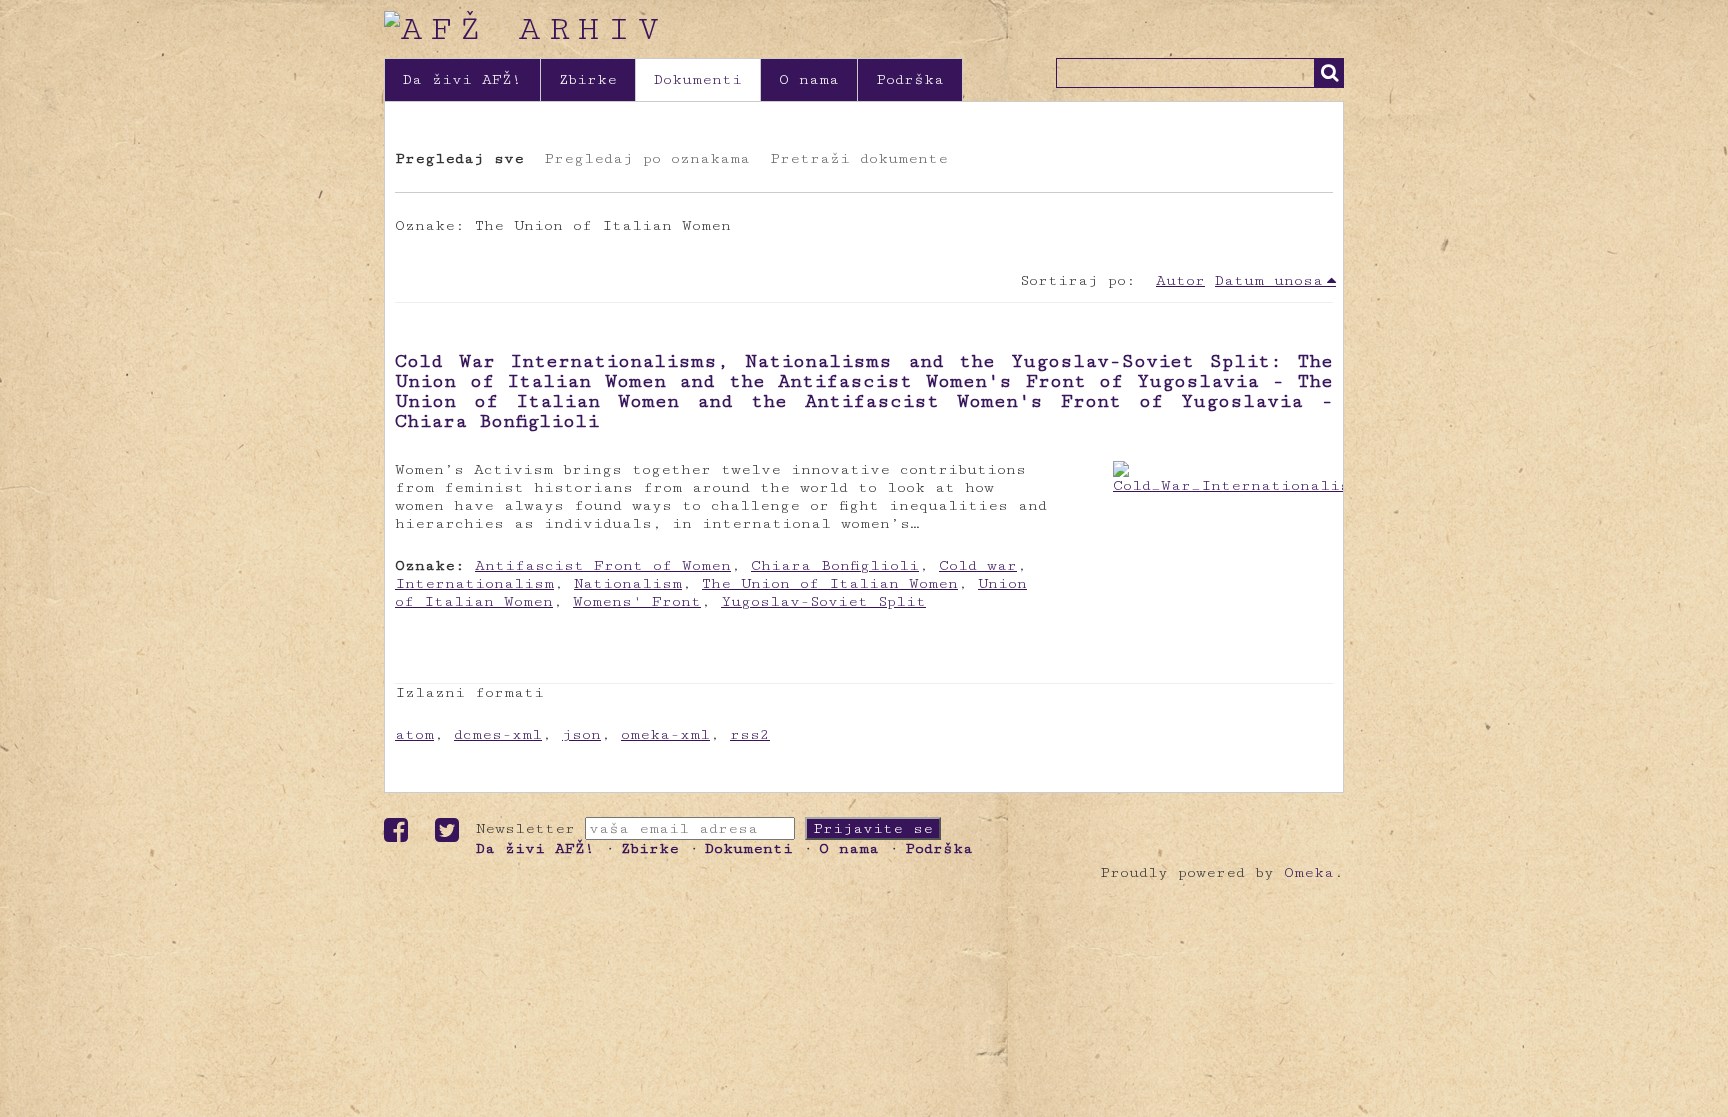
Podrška (910, 79)
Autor (1180, 280)
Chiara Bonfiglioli (835, 565)
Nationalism (628, 583)
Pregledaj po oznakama (647, 158)
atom (414, 734)
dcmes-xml (498, 734)
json (581, 734)
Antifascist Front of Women (603, 565)
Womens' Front (637, 601)
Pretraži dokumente (859, 158)
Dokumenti (698, 79)
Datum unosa (1269, 280)
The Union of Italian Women (830, 583)
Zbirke (588, 79)
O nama (809, 79)
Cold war (978, 565)
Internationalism (474, 583)
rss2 (750, 734)
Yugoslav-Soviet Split (823, 601)
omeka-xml (665, 734)
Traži (1329, 73)
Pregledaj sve (459, 158)
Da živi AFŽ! (462, 79)
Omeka (1309, 872)
